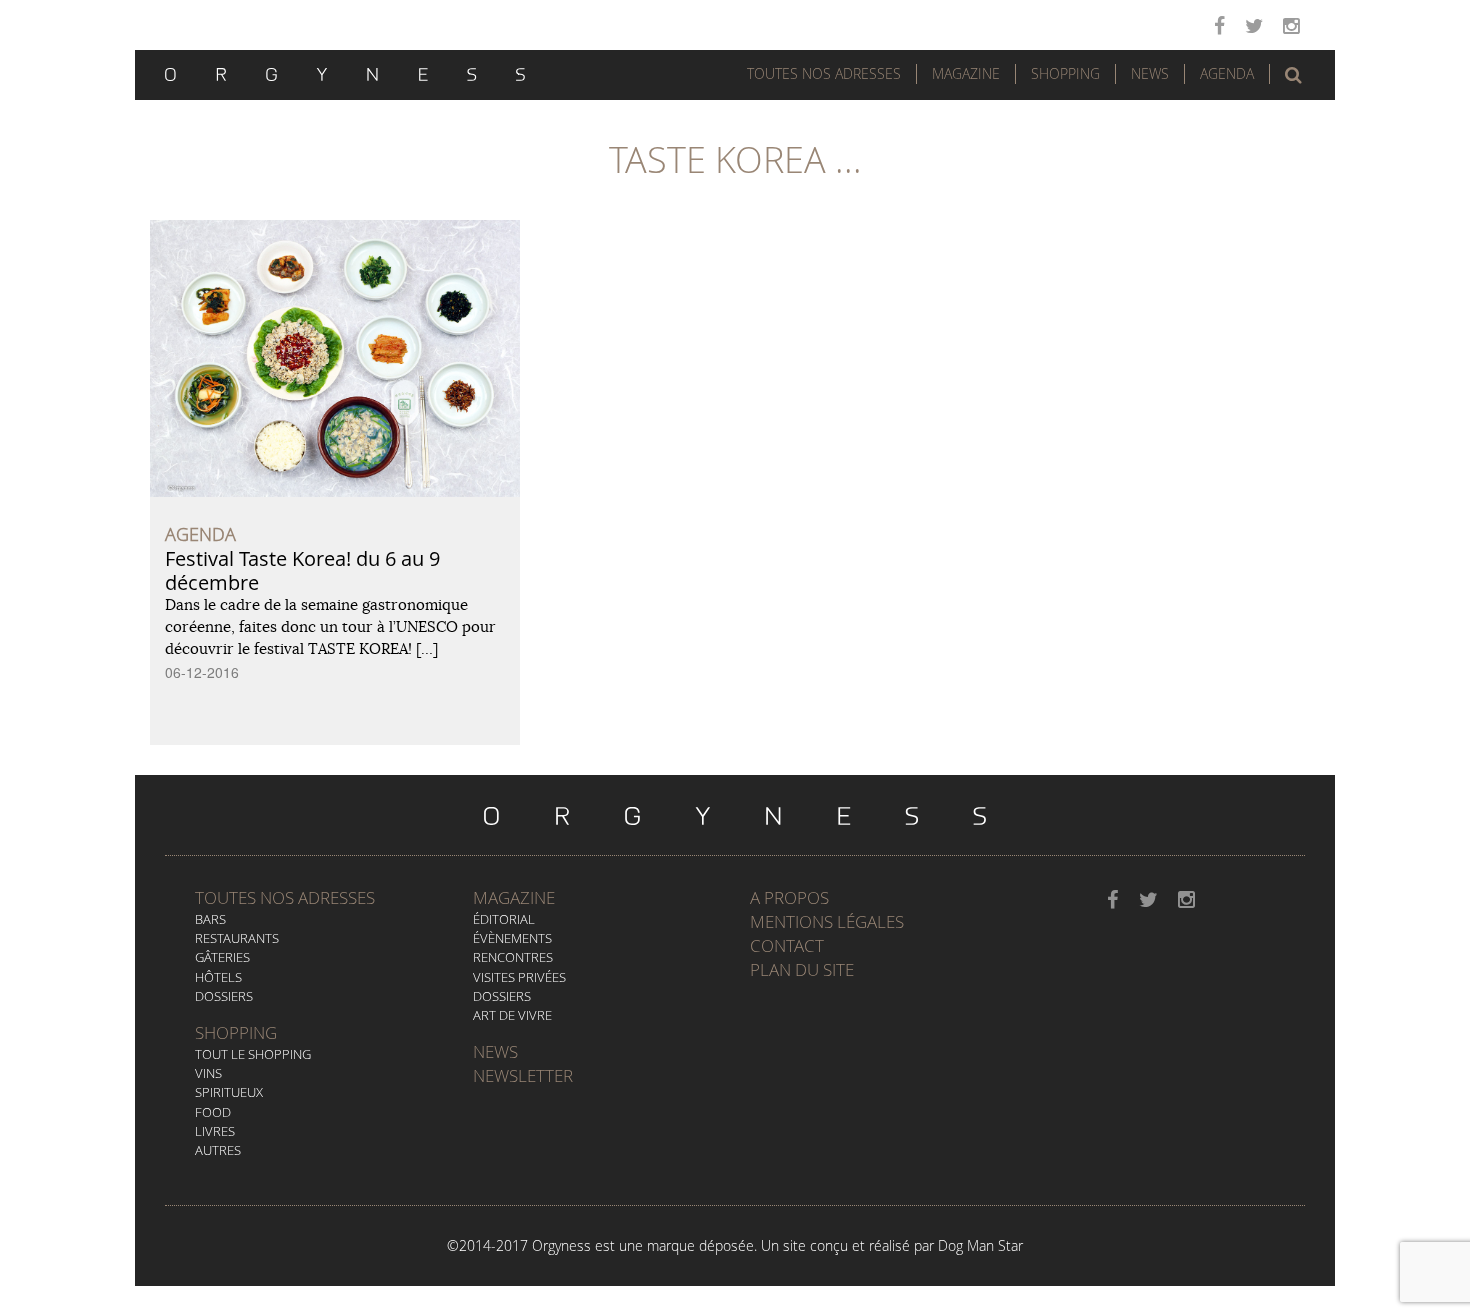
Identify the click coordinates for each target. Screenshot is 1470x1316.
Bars (210, 919)
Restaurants (237, 938)
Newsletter (523, 1075)
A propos (789, 897)
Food (213, 1112)
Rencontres (513, 957)
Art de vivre (512, 1015)
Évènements (512, 938)
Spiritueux (229, 1092)
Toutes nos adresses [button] (824, 73)
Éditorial (504, 919)
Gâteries (222, 957)
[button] (1293, 75)
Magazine (966, 73)
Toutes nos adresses (285, 897)
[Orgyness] (345, 72)
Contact (787, 945)
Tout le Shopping (253, 1054)
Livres (215, 1131)
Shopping (1065, 73)
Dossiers (224, 996)
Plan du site (802, 969)
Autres (218, 1150)
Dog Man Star (980, 1245)
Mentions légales (827, 921)
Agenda (1227, 73)
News (1150, 73)
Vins (208, 1073)
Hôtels (218, 977)
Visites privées (519, 977)
